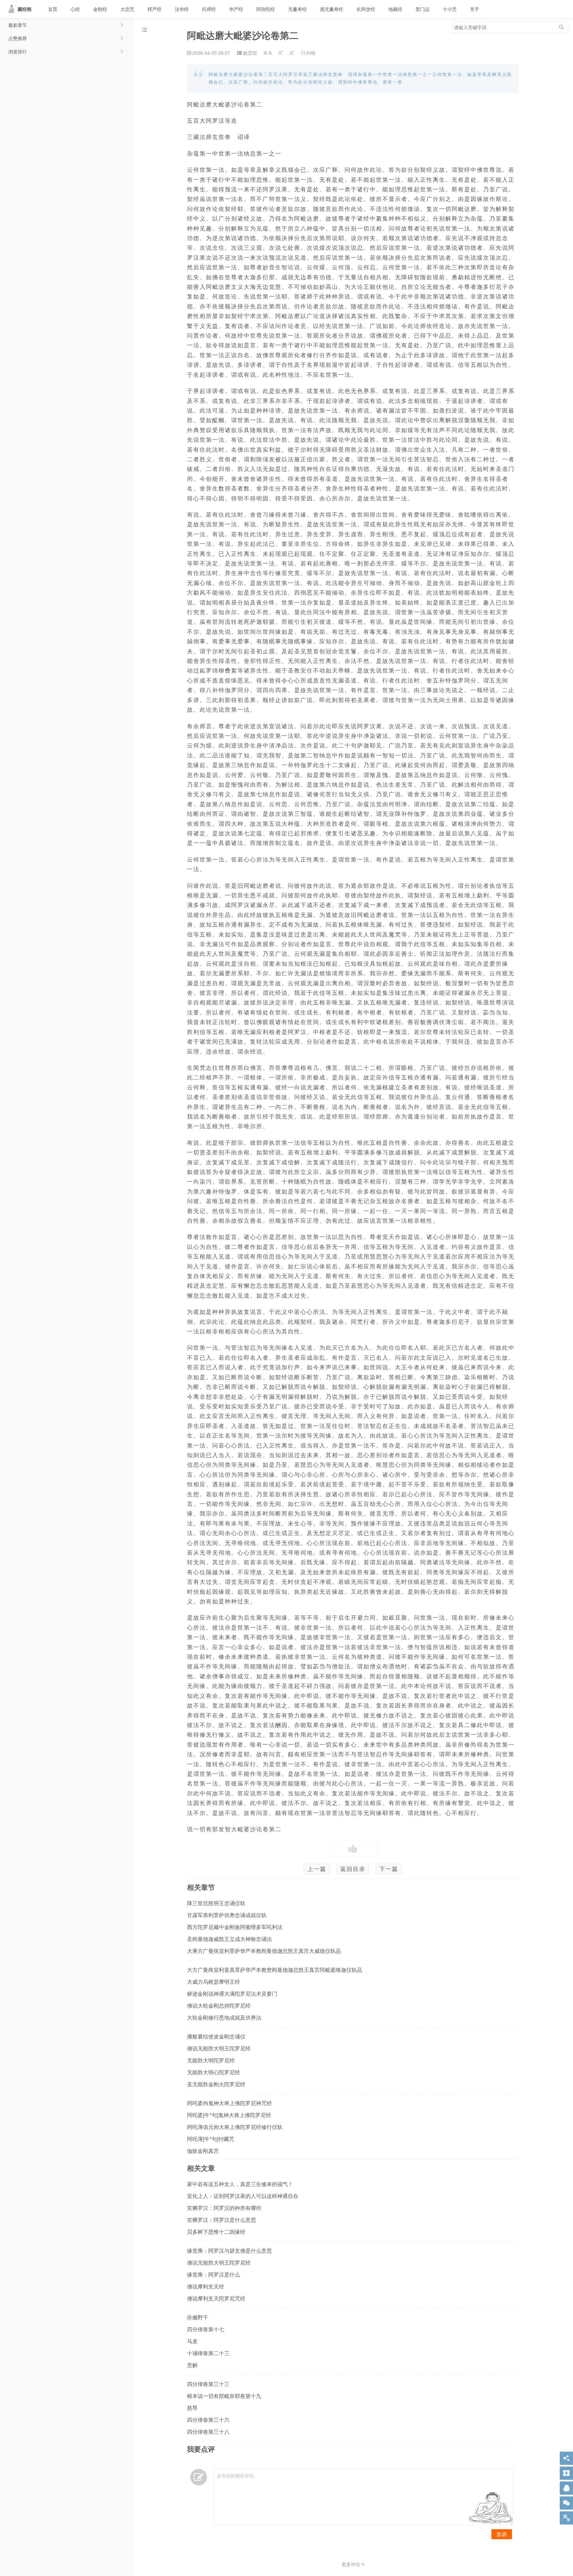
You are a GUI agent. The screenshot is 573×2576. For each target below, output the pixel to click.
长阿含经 (366, 9)
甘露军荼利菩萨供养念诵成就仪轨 (227, 1915)
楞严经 (155, 9)
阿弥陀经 (266, 9)
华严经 (236, 9)
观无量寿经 (332, 9)
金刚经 (100, 9)
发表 (502, 2534)
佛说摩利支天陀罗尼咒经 (216, 2298)
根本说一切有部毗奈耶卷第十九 (224, 2396)
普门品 (422, 9)
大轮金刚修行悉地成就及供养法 (224, 2017)
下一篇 (389, 1869)
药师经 (209, 9)
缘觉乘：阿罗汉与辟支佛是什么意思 (229, 2251)
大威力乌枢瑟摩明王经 (214, 1982)
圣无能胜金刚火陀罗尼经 (216, 2084)
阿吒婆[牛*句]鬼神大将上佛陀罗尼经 (229, 2115)
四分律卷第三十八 (208, 2432)
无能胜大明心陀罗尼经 (214, 2072)
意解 (192, 2365)
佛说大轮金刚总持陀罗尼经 (219, 2005)
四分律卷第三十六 (208, 2420)
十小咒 (450, 9)
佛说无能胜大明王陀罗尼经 (219, 2048)
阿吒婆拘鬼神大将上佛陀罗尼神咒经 (229, 2103)
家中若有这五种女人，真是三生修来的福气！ (240, 2184)
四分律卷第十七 (206, 2329)
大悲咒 (127, 9)
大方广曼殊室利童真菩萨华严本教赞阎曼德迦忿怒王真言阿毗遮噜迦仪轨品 (275, 1970)
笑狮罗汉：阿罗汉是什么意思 (222, 2220)
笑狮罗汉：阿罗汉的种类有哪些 (224, 2208)
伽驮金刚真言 (203, 2151)
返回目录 (353, 1869)
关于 (475, 9)
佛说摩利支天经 (206, 2286)
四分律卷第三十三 (208, 2384)
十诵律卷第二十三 (208, 2353)
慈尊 (192, 2408)
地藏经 (395, 9)
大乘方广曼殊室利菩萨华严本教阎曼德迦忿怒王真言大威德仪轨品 (264, 1951)
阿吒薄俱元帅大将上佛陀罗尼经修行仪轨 (235, 2127)
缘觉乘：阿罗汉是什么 (214, 2274)
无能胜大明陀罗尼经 (211, 2060)
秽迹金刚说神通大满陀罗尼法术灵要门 (232, 1994)
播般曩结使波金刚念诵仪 (216, 2036)
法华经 (182, 9)
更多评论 (351, 2564)
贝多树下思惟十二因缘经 (216, 2232)
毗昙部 (250, 53)
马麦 (192, 2341)
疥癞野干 (198, 2317)
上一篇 (317, 1869)
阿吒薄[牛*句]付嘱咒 (211, 2139)
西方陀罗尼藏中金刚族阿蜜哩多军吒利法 (235, 1927)
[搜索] (561, 27)
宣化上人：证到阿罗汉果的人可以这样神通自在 (243, 2196)
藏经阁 (25, 9)
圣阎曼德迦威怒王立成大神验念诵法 (229, 1939)
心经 (75, 9)
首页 (53, 9)
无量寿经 (297, 9)
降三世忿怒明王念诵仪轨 (216, 1903)
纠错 (308, 53)
